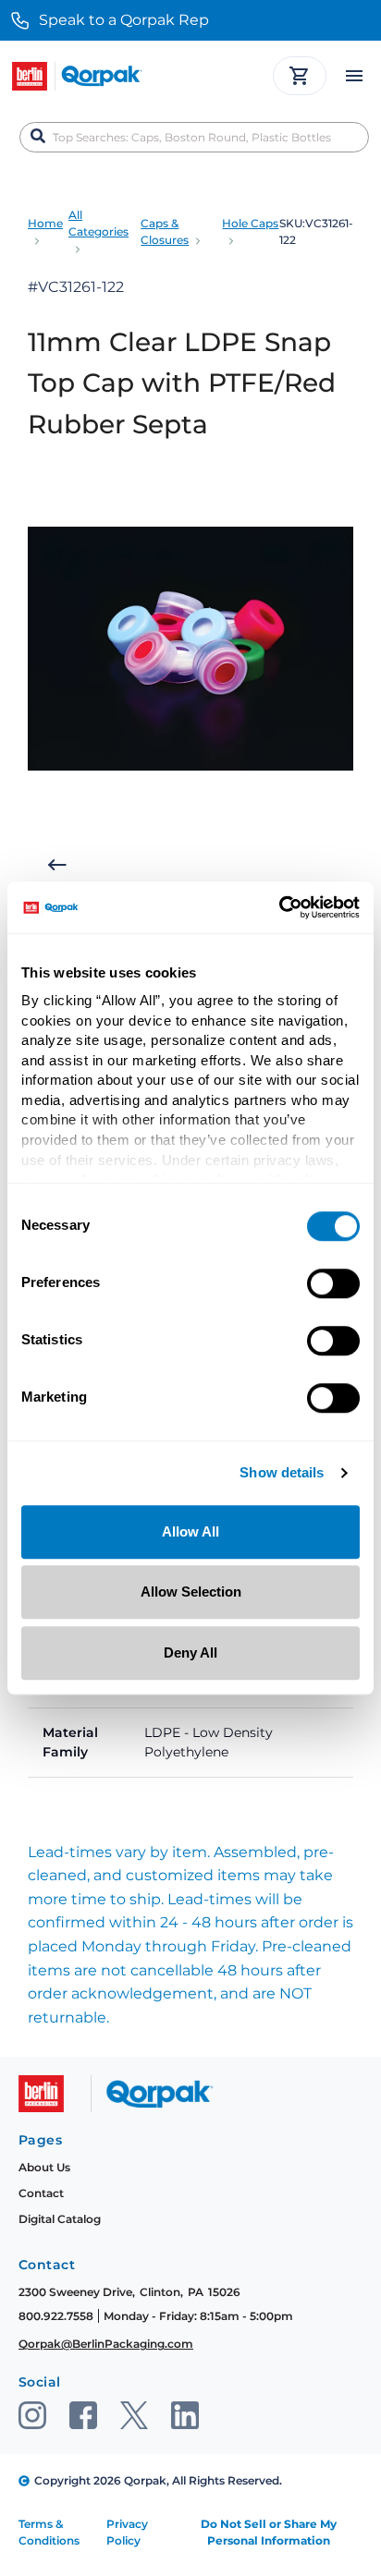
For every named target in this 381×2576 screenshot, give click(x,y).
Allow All (190, 1531)
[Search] (38, 137)
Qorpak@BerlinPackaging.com (106, 2344)
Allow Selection (191, 1592)
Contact (41, 2193)
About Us (44, 2167)
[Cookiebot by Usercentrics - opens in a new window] (279, 907)
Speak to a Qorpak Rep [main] (124, 20)
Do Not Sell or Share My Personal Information (269, 2532)
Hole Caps (250, 223)
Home (45, 223)
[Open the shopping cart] (300, 76)
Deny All (190, 1653)
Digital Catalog (60, 2219)
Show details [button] (282, 1473)
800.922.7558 (56, 2316)
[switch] (333, 1283)
